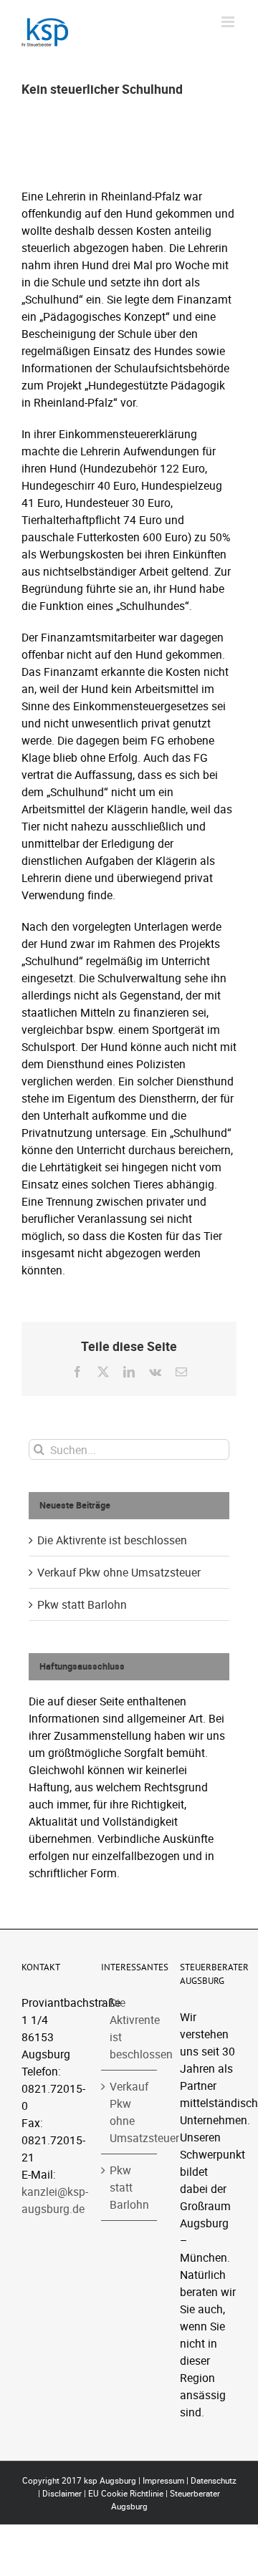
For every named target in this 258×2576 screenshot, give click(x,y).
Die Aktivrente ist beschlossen (112, 1540)
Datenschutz (214, 2480)
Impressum (163, 2480)
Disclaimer (62, 2493)
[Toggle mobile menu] (229, 22)
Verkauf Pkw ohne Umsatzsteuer (119, 1572)
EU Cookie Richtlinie (126, 2493)
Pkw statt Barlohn (82, 1604)
